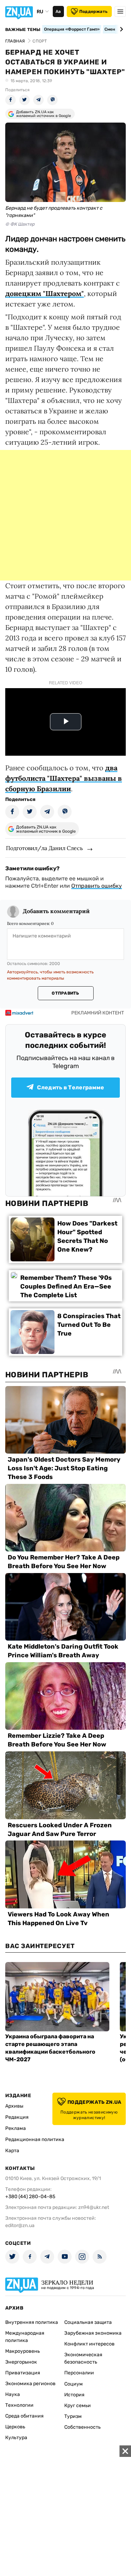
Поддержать (93, 11)
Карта (12, 2151)
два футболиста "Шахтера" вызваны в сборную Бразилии (64, 778)
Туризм (73, 2416)
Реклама (16, 2128)
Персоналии (79, 2373)
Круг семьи (78, 2406)
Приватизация (23, 2373)
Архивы (14, 2106)
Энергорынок (21, 2362)
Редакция (17, 2117)
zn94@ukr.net (94, 2207)
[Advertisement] (65, 515)
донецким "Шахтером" (45, 293)
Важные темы (23, 30)
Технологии (19, 2405)
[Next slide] (120, 29)
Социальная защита (88, 2322)
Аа (58, 11)
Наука (13, 2394)
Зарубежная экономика (93, 2333)
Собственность (82, 2427)
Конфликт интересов (89, 2344)
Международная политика (25, 2337)
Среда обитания (24, 2416)
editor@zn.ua (20, 2225)
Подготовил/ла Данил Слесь (44, 848)
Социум (74, 2384)
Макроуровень (23, 2351)
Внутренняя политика (32, 2322)
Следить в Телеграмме (71, 1087)
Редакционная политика (35, 2139)
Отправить (65, 993)
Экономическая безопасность (83, 2358)
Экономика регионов (30, 2384)
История (74, 2395)
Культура (16, 2438)
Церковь (15, 2427)
